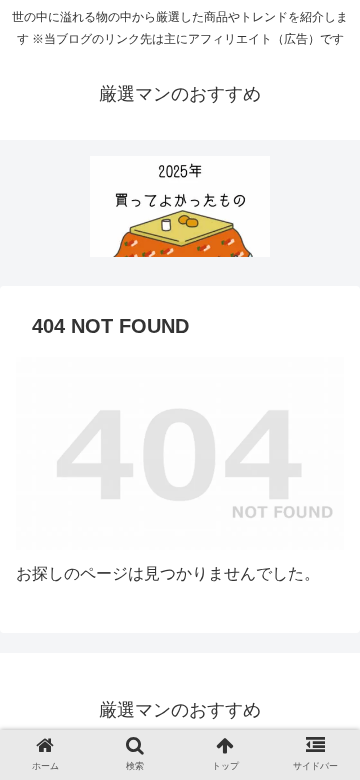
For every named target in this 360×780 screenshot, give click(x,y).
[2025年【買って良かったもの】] (180, 206)
